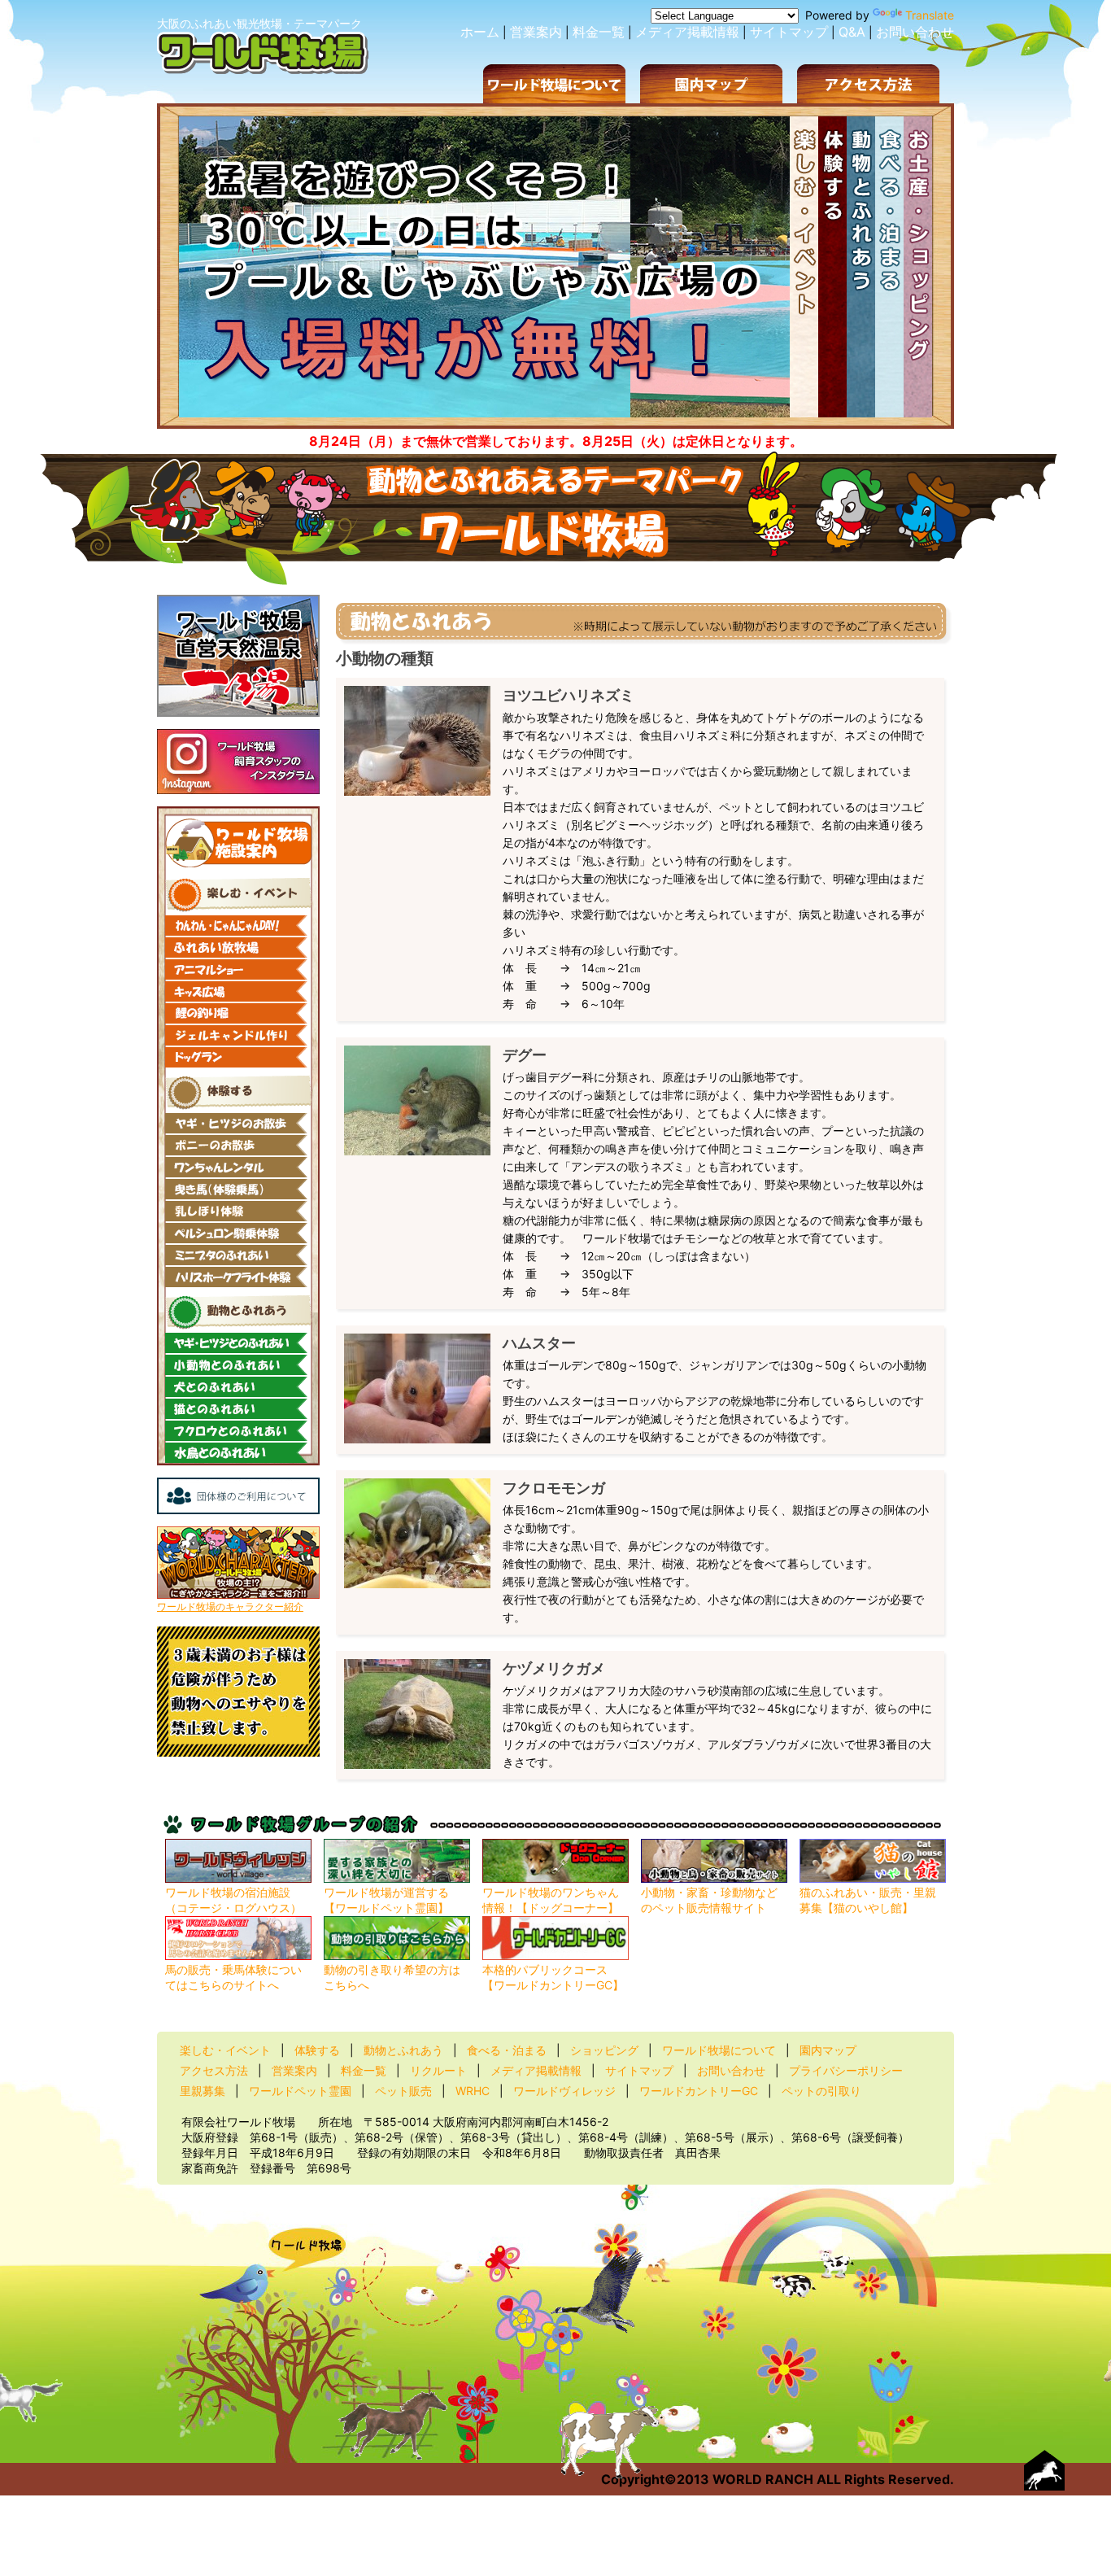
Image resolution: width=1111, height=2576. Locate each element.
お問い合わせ (915, 32)
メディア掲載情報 (687, 32)
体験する (317, 2050)
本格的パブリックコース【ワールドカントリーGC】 (553, 1977)
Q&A (852, 32)
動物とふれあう (403, 2050)
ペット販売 (403, 2091)
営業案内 (536, 32)
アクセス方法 (214, 2070)
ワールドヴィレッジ (564, 2091)
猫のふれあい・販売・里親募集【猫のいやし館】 (868, 1900)
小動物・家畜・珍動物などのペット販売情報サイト (709, 1900)
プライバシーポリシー (846, 2070)
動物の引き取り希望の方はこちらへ (392, 1977)
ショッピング (604, 2050)
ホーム (480, 32)
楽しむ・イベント (225, 2050)
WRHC (473, 2091)
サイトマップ (789, 32)
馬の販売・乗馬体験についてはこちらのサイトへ (233, 1977)
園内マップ (828, 2050)
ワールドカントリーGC (699, 2091)
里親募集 (203, 2091)
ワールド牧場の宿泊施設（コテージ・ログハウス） (233, 1900)
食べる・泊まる (507, 2050)
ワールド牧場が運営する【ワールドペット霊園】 (386, 1900)
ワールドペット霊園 (300, 2091)
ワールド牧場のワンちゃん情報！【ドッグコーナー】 (551, 1900)
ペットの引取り (821, 2091)
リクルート (438, 2070)
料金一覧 (599, 32)
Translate (930, 15)
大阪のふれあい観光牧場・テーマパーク (259, 23)
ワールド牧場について (719, 2050)
